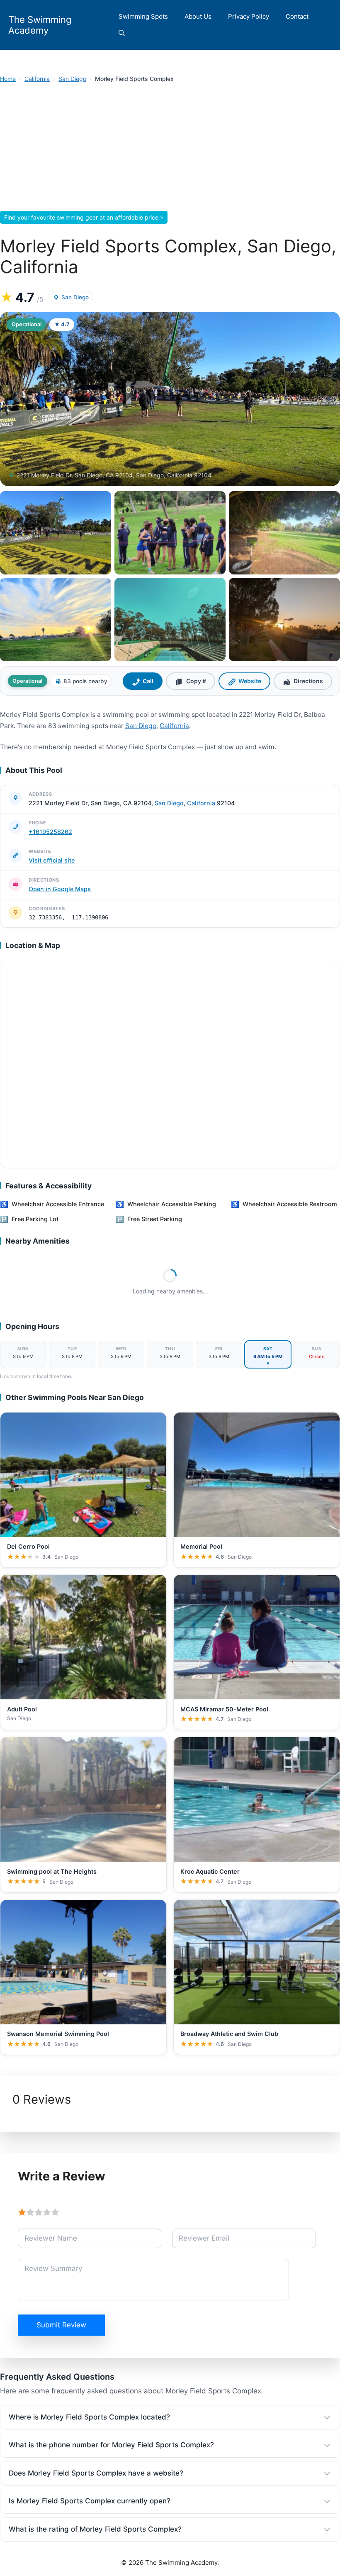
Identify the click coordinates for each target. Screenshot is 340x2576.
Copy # (196, 681)
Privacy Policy (249, 16)
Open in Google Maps (60, 889)
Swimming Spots (143, 16)
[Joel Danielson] (170, 620)
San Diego (72, 79)
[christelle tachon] (56, 620)
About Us (198, 16)
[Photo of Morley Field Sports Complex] (170, 399)
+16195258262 (50, 832)
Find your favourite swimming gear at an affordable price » (84, 217)
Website (250, 681)
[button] (122, 33)
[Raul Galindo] (56, 533)
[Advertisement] (170, 149)
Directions (308, 681)
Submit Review (61, 2325)
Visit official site (52, 860)
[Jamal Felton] (170, 533)
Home (8, 79)
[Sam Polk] (284, 620)
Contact (297, 16)
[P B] (284, 533)
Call (148, 681)
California (37, 79)
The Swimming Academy (40, 25)
